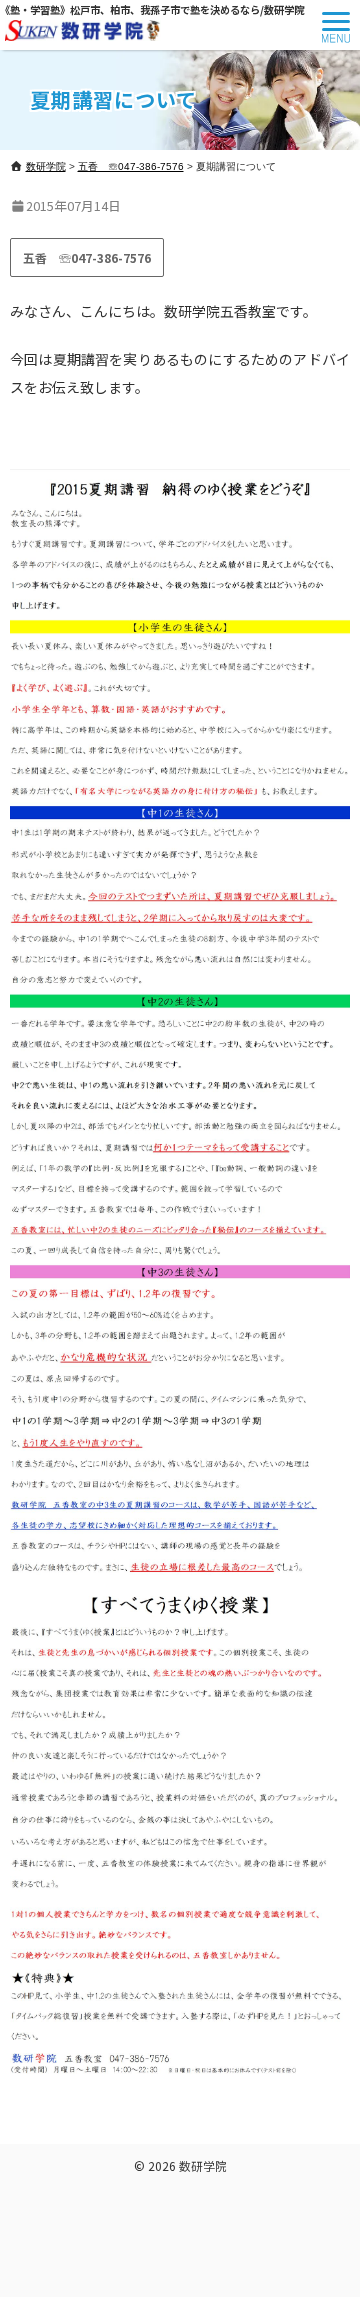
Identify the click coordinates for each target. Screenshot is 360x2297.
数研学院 (203, 2165)
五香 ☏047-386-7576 (87, 257)
